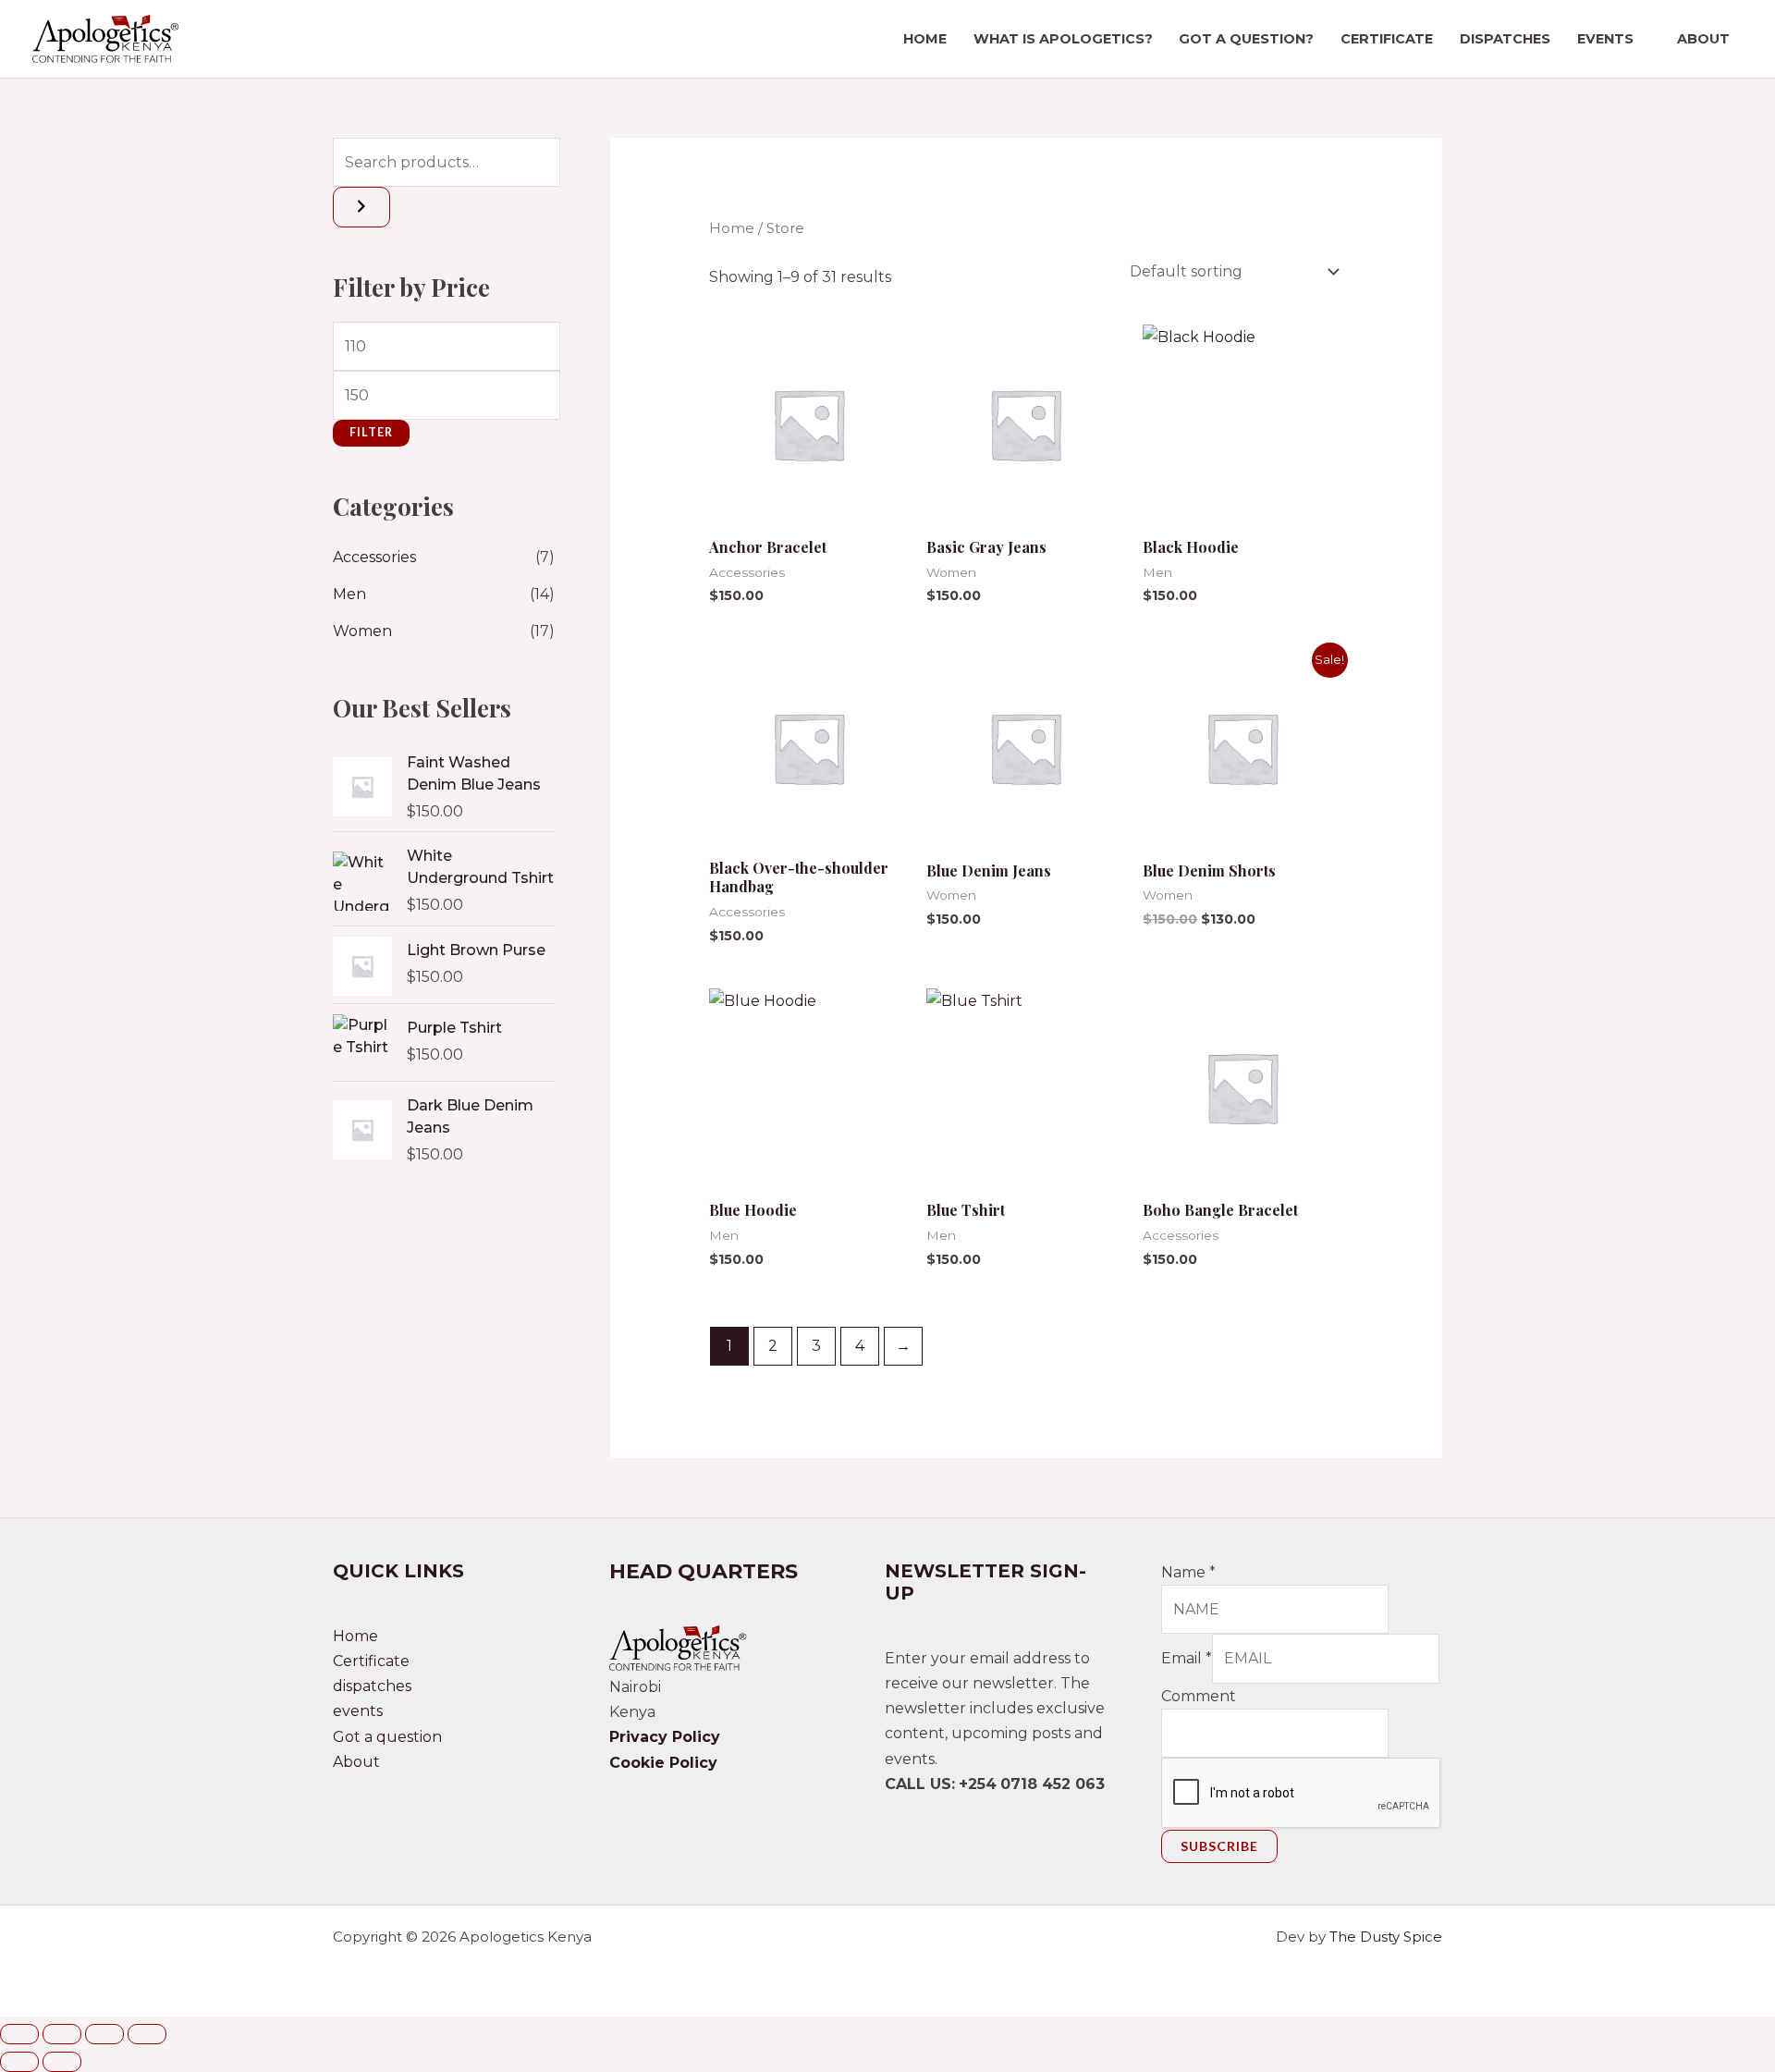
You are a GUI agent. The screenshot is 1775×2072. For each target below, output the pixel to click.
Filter (371, 432)
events (1605, 39)
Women (362, 631)
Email (1187, 1658)
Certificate (1387, 39)
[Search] (361, 207)
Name (1188, 1572)
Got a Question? (1246, 39)
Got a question (387, 1737)
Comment (1199, 1696)
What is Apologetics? (1063, 39)
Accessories (374, 557)
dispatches (1505, 39)
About (1703, 39)
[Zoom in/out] (19, 2034)
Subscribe (1219, 1846)
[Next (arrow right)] (62, 2062)
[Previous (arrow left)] (19, 2062)
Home (925, 39)
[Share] (104, 2034)
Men (349, 594)
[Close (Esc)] (147, 2034)
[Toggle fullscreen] (62, 2034)
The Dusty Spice (1386, 1937)
